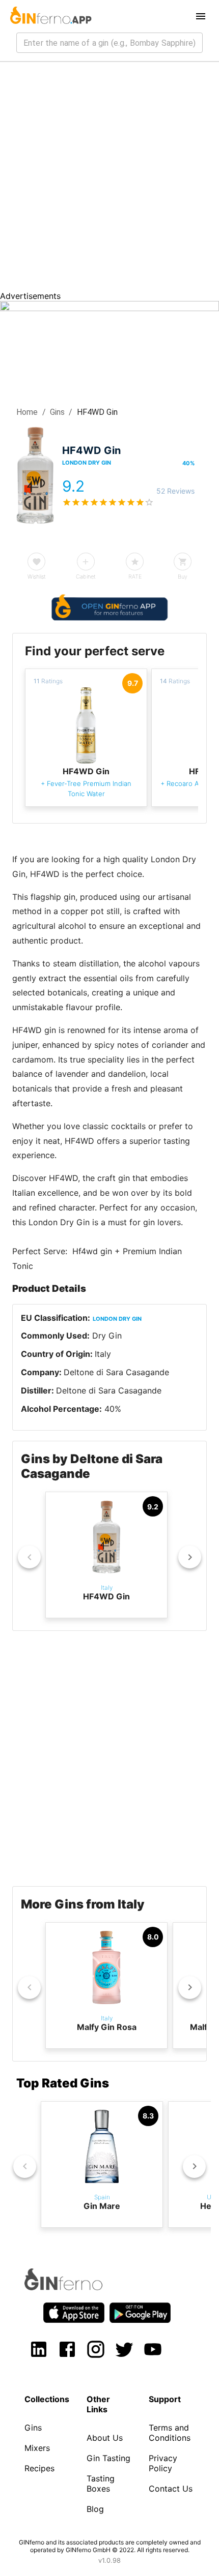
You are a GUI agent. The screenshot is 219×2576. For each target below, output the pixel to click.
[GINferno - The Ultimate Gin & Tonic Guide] (50, 16)
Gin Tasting (108, 2458)
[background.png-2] (109, 308)
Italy (103, 1354)
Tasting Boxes (101, 2483)
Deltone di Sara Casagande (116, 1372)
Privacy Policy (163, 2463)
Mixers (37, 2448)
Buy (183, 577)
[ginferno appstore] (74, 2314)
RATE (135, 577)
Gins (58, 412)
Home (27, 412)
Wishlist (37, 577)
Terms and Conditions (170, 2433)
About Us (105, 2438)
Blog (95, 2509)
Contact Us (171, 2489)
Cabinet (86, 577)
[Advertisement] (109, 176)
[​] (109, 43)
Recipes (39, 2468)
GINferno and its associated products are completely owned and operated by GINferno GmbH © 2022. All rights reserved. (110, 2546)
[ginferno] (77, 2287)
